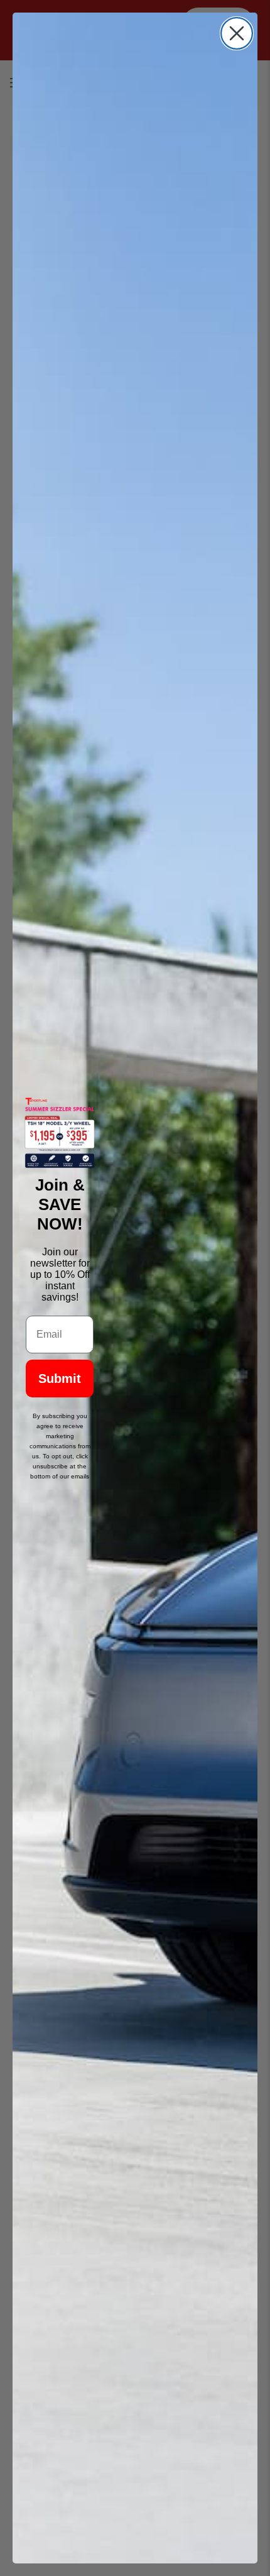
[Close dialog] (237, 33)
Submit (60, 1379)
